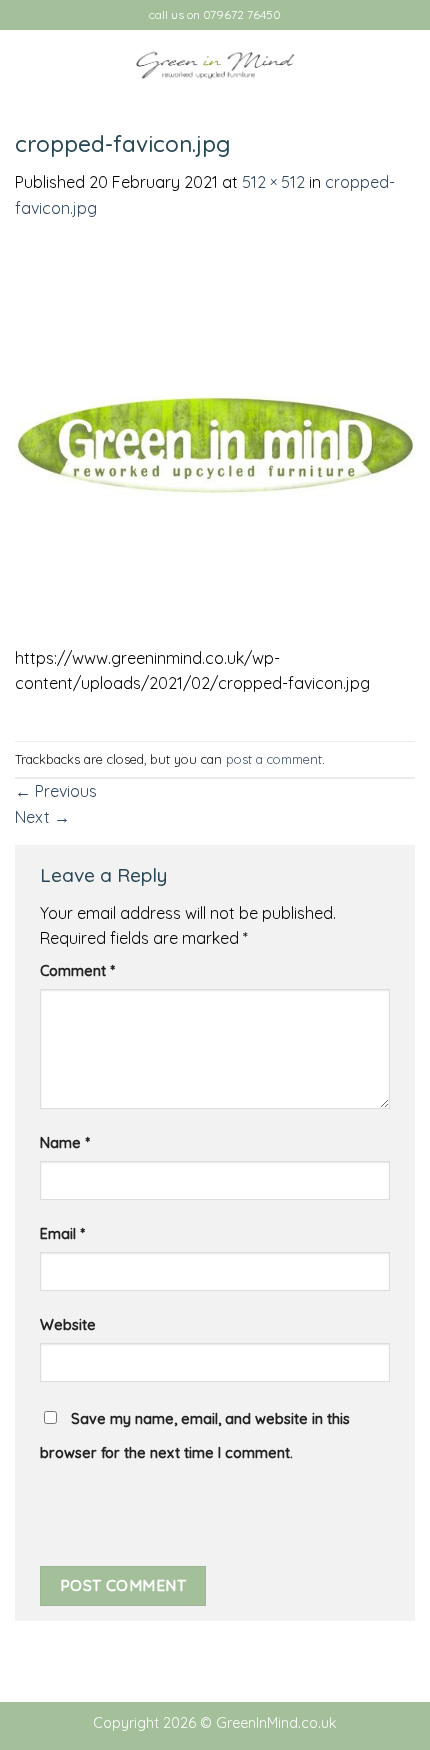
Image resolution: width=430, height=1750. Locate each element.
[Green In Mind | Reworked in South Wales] (215, 65)
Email (62, 1234)
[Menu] (27, 64)
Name (65, 1143)
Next (42, 817)
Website (68, 1325)
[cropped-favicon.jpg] (215, 444)
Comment (77, 971)
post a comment (274, 759)
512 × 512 (273, 182)
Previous (56, 791)
